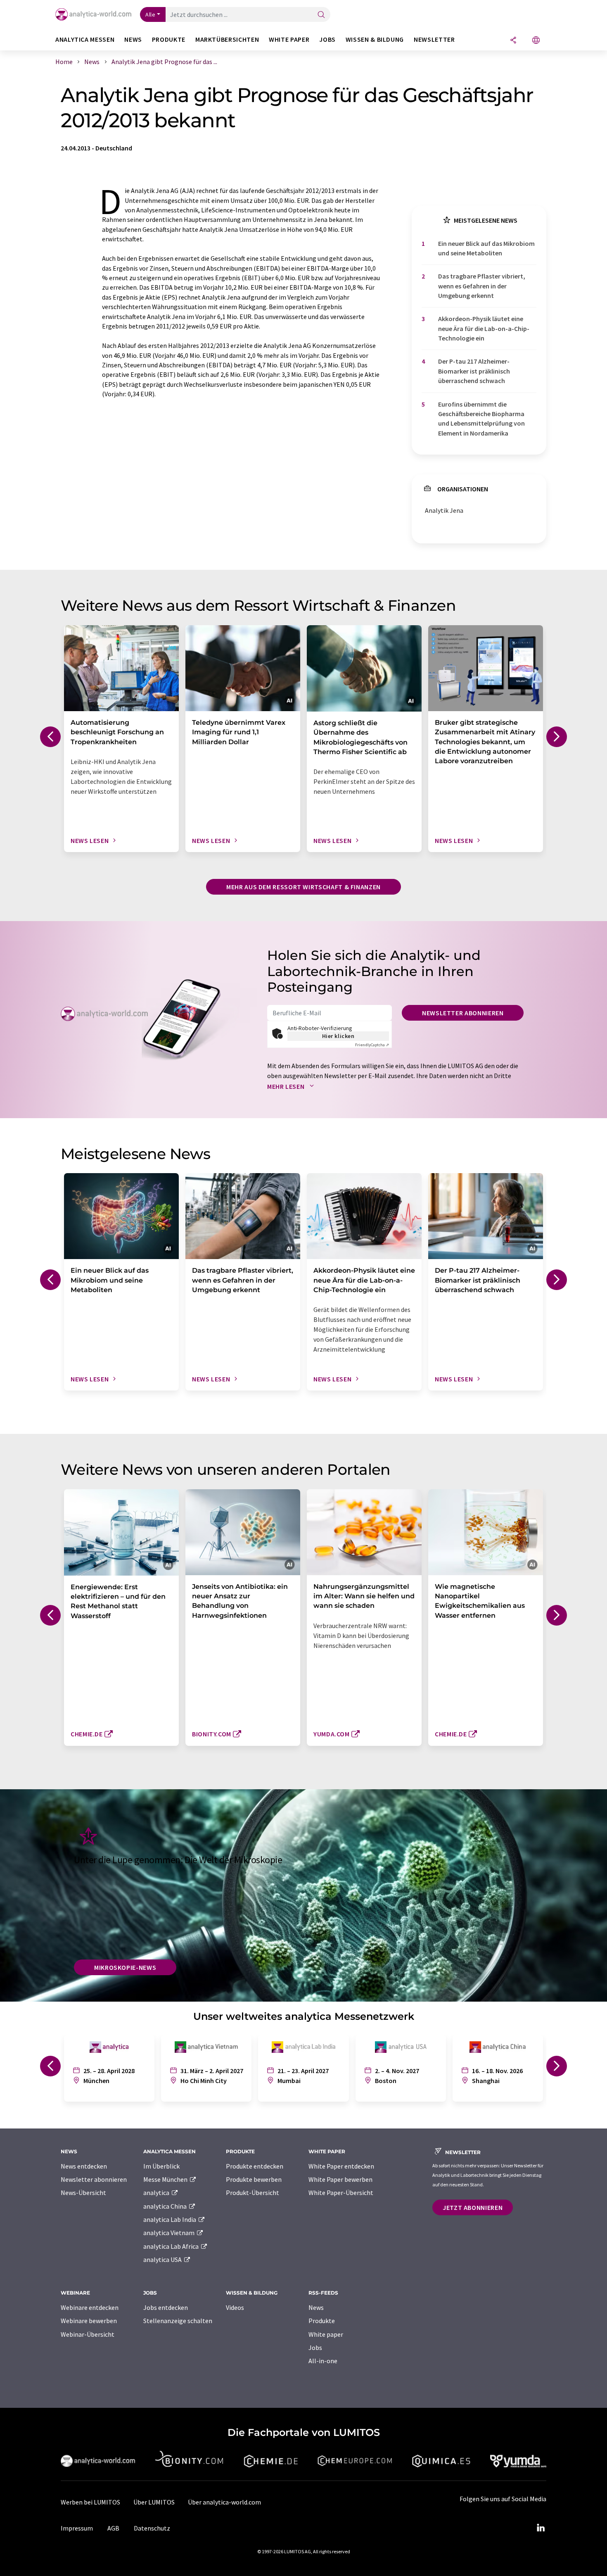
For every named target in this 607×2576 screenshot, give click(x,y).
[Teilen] (513, 41)
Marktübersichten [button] (227, 39)
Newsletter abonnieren (463, 1013)
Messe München (166, 2179)
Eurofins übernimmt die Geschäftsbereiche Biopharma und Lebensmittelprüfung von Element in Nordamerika (481, 419)
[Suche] (321, 15)
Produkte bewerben (254, 2179)
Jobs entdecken (166, 2307)
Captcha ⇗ (372, 1045)
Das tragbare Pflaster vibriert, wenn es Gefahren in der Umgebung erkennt (482, 286)
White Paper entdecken (341, 2166)
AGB (113, 2528)
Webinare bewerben (89, 2321)
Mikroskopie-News (125, 1967)
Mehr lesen (287, 1086)
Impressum (77, 2528)
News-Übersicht (83, 2193)
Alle (150, 14)
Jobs (315, 2347)
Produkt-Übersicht (253, 2193)
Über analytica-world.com (224, 2502)
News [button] (133, 39)
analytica (157, 2193)
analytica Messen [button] (85, 39)
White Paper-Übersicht (341, 2193)
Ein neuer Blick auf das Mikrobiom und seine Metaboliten (486, 248)
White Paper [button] (289, 39)
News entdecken (84, 2166)
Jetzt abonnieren (473, 2207)
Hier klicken (338, 1036)
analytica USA (163, 2259)
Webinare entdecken (90, 2307)
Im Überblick (161, 2166)
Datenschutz (152, 2528)
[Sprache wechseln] (536, 41)
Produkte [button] (169, 39)
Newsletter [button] (434, 39)
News (316, 2307)
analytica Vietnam (170, 2233)
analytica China (166, 2206)
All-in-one (323, 2361)
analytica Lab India (170, 2219)
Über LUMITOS (154, 2502)
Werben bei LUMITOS (90, 2502)
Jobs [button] (327, 39)
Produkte (322, 2321)
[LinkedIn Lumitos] (541, 2528)
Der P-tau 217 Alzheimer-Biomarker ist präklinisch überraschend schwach (474, 371)
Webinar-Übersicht (88, 2334)
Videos (235, 2307)
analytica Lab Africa (172, 2246)
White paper (326, 2334)
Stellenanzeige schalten (178, 2321)
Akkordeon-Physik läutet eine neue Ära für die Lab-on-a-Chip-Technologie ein (484, 328)
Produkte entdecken (255, 2166)
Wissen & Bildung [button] (375, 39)
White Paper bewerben (340, 2179)
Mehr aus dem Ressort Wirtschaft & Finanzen (303, 887)
